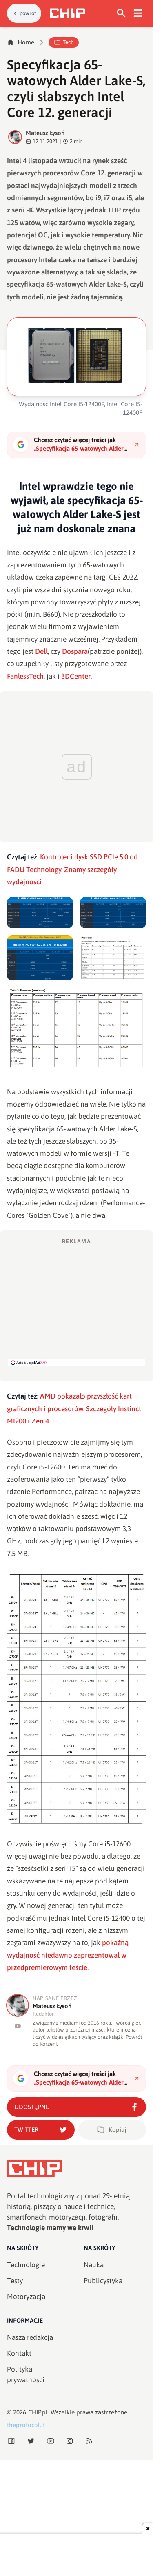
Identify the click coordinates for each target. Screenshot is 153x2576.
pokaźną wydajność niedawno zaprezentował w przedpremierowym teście (68, 1955)
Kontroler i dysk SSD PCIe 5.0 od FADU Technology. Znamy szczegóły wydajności (72, 869)
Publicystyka (103, 2281)
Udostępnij (32, 2107)
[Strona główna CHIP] (67, 13)
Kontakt (19, 2353)
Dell (41, 651)
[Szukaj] (121, 13)
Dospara (75, 651)
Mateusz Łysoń (45, 133)
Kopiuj (117, 2130)
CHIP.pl (38, 2412)
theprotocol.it (26, 2425)
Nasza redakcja (30, 2337)
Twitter (26, 2130)
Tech (68, 42)
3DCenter (76, 676)
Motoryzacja (26, 2297)
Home (26, 42)
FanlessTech (25, 676)
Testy (15, 2281)
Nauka (94, 2265)
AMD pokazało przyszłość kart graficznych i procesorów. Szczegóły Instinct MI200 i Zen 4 (74, 1409)
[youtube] (18, 2026)
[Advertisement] (77, 1302)
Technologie (26, 2265)
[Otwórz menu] (138, 13)
